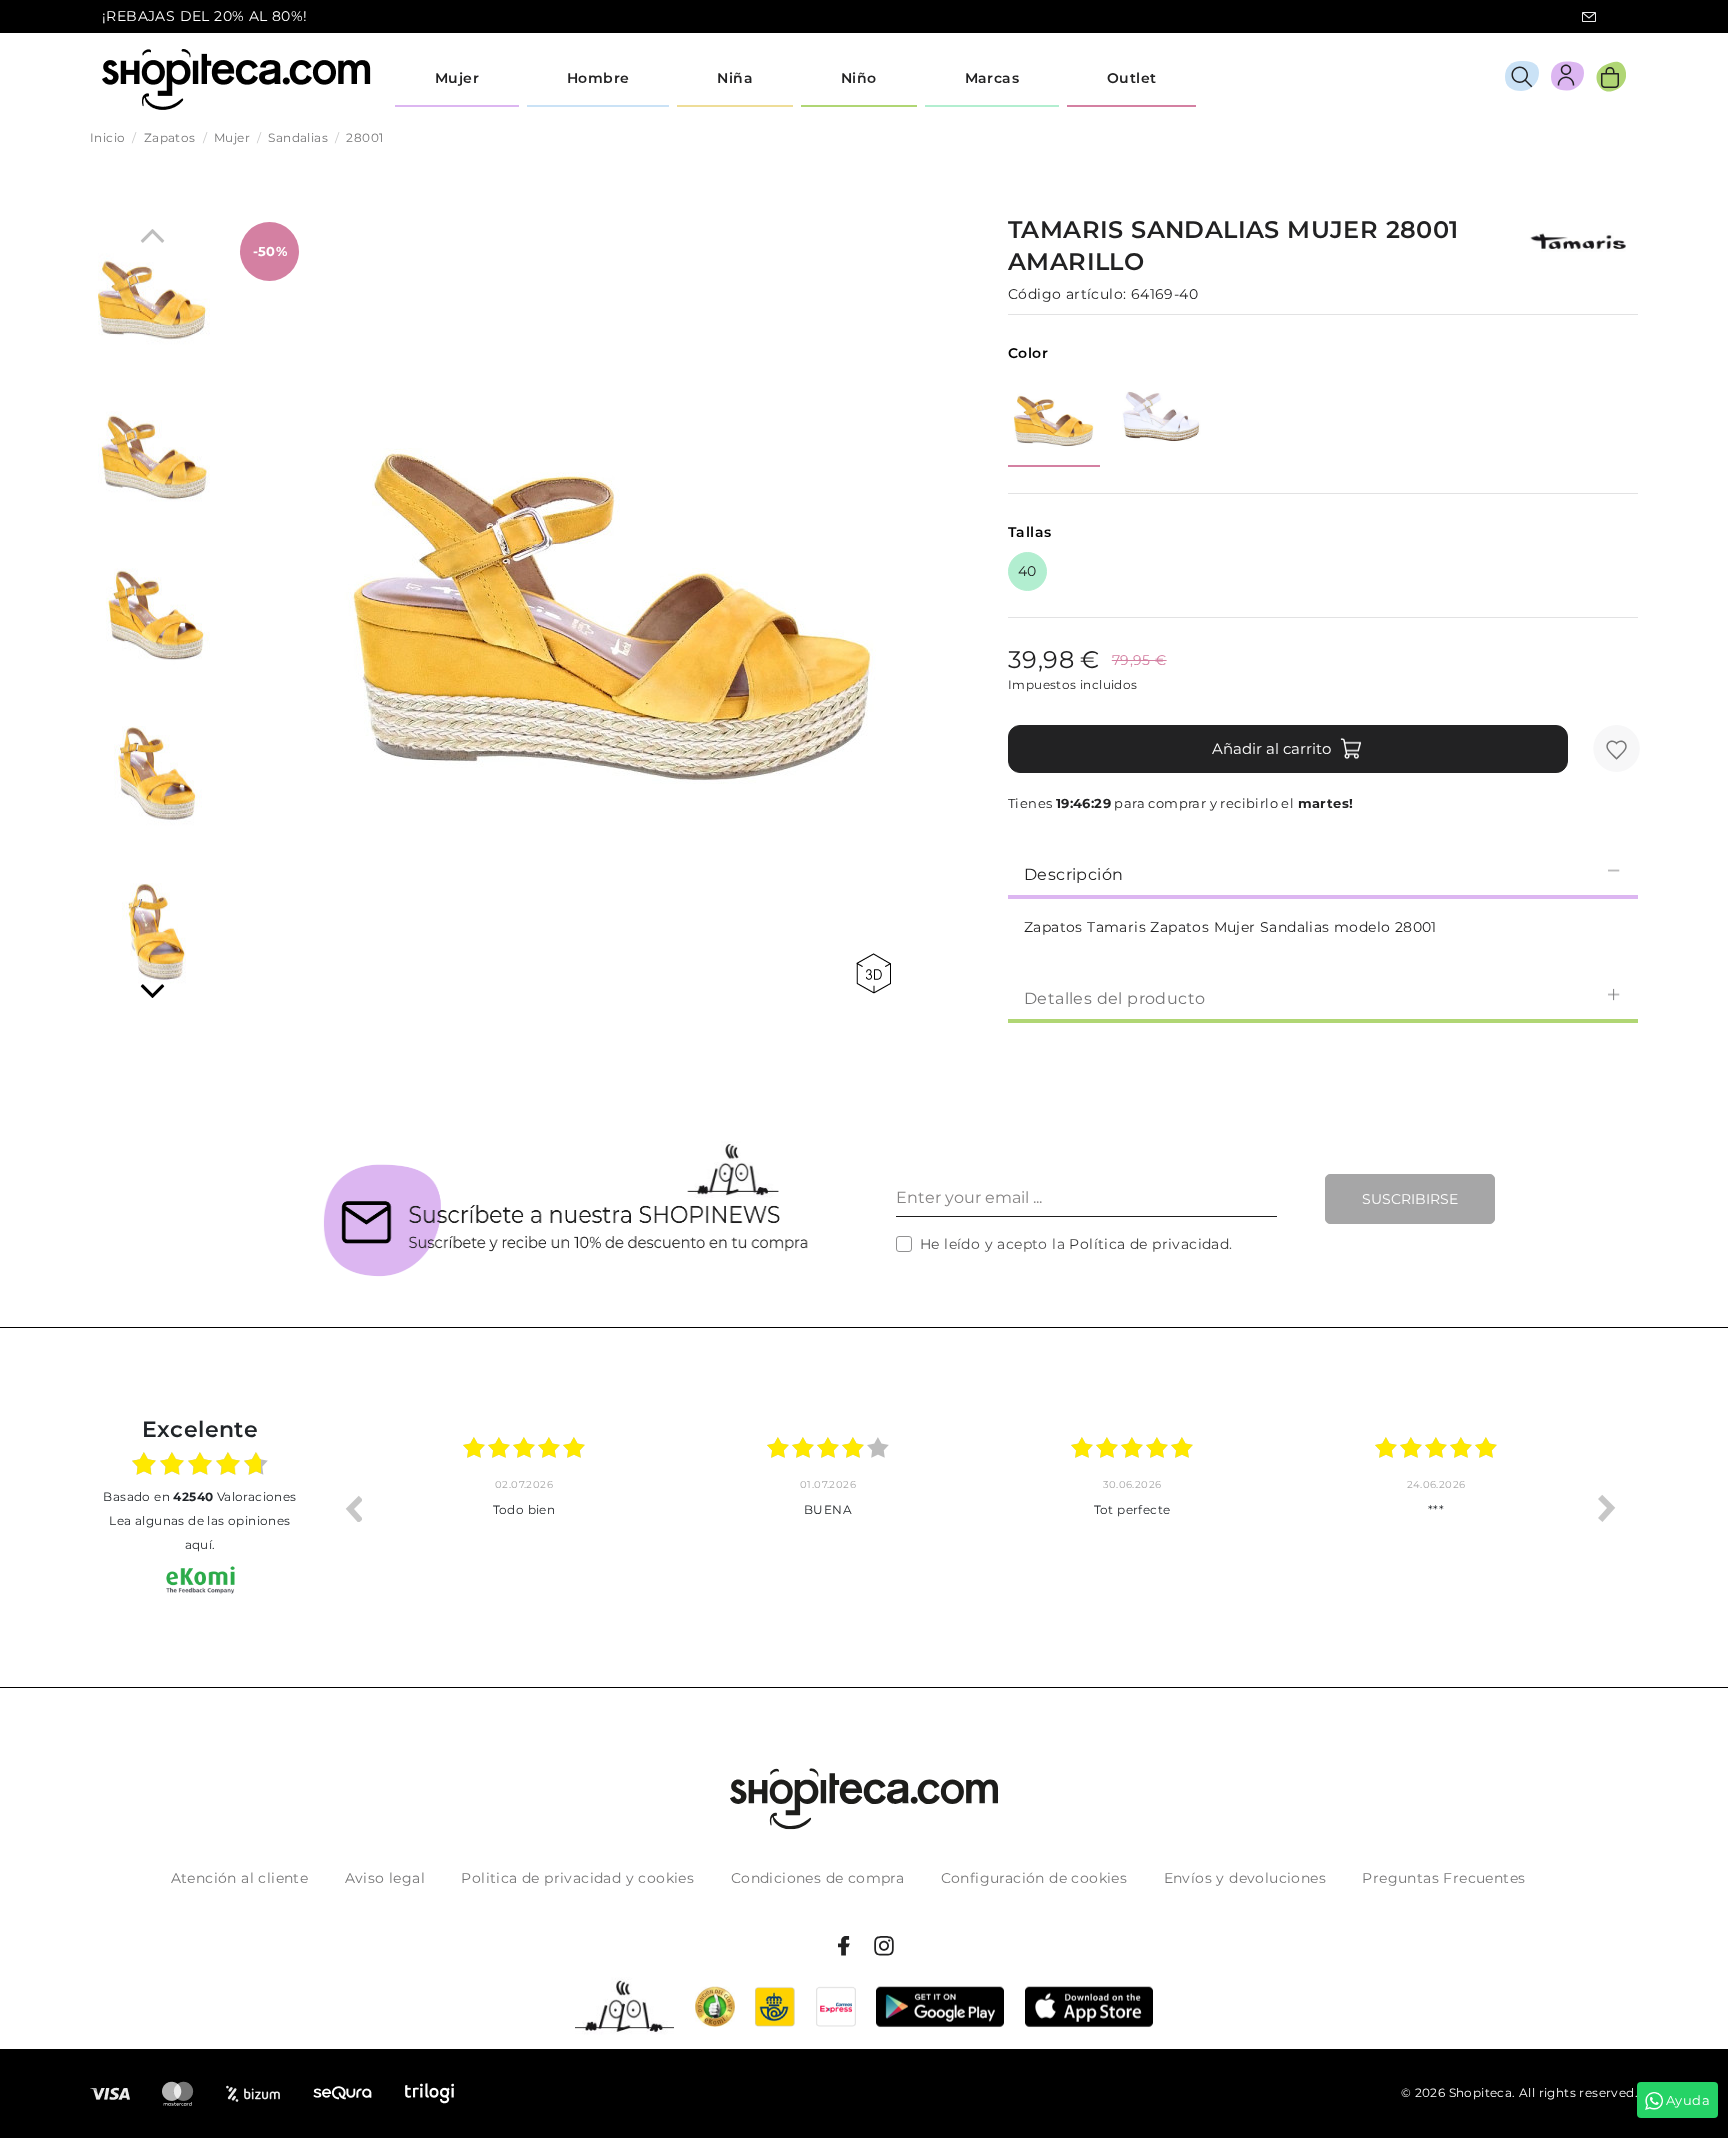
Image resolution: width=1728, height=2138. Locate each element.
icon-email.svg (1589, 17)
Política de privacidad (1149, 1244)
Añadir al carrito (1271, 748)
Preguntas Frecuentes (1443, 1878)
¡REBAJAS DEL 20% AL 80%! (205, 16)
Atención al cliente (240, 1878)
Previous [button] (353, 1508)
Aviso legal (385, 1878)
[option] (524, 1508)
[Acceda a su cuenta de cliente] (1567, 79)
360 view (877, 973)
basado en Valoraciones (199, 1496)
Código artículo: (1067, 294)
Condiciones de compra (817, 1878)
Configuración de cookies (1034, 1878)
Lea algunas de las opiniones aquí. (199, 1532)
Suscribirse (1410, 1199)
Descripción (1073, 874)
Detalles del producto (1114, 998)
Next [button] (1607, 1508)
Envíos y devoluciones (1245, 1878)
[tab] (1323, 873)
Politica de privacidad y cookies (577, 1878)
